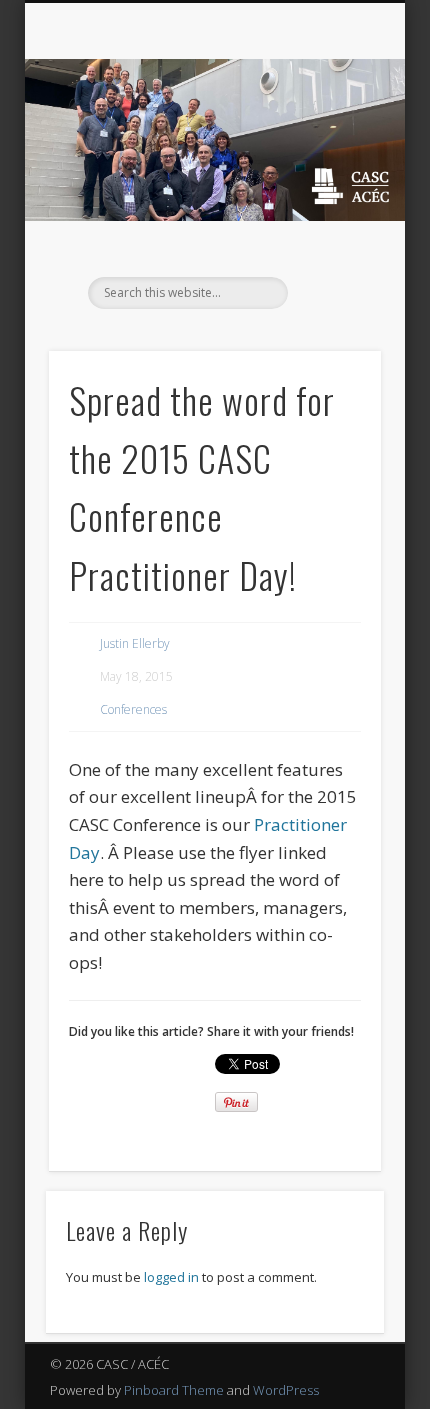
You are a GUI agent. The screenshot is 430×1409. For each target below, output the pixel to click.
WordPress (286, 1390)
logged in (171, 1277)
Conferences (133, 709)
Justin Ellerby (135, 643)
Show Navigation (332, 179)
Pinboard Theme (174, 1390)
